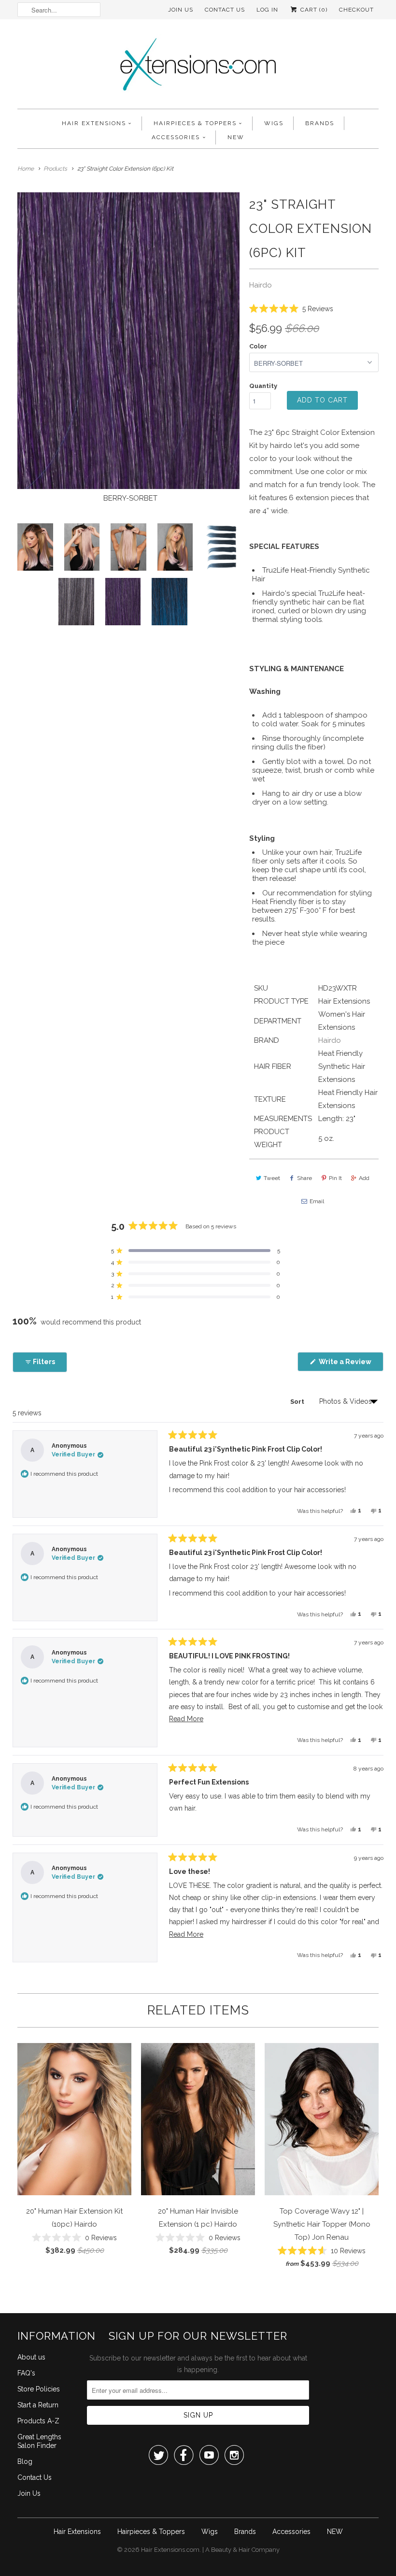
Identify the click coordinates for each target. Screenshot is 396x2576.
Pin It (335, 1178)
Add (364, 1178)
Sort (298, 1402)
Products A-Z (38, 2421)
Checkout (356, 10)
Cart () (313, 10)
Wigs (274, 123)
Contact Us (225, 10)
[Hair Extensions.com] (198, 66)
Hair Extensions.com (170, 2550)
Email (317, 1201)
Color (258, 346)
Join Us (181, 10)
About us (31, 2357)
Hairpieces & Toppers (195, 123)
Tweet (272, 1178)
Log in (267, 10)
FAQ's (26, 2373)
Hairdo (261, 285)
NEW (236, 137)
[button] (291, 308)
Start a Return (38, 2405)
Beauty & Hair (231, 2550)
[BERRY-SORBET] (128, 340)
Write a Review (350, 1364)
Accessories (176, 137)
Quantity (263, 386)
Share (304, 1178)
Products (55, 169)
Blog (25, 2461)
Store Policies (39, 2389)
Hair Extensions (94, 123)
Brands (320, 123)
